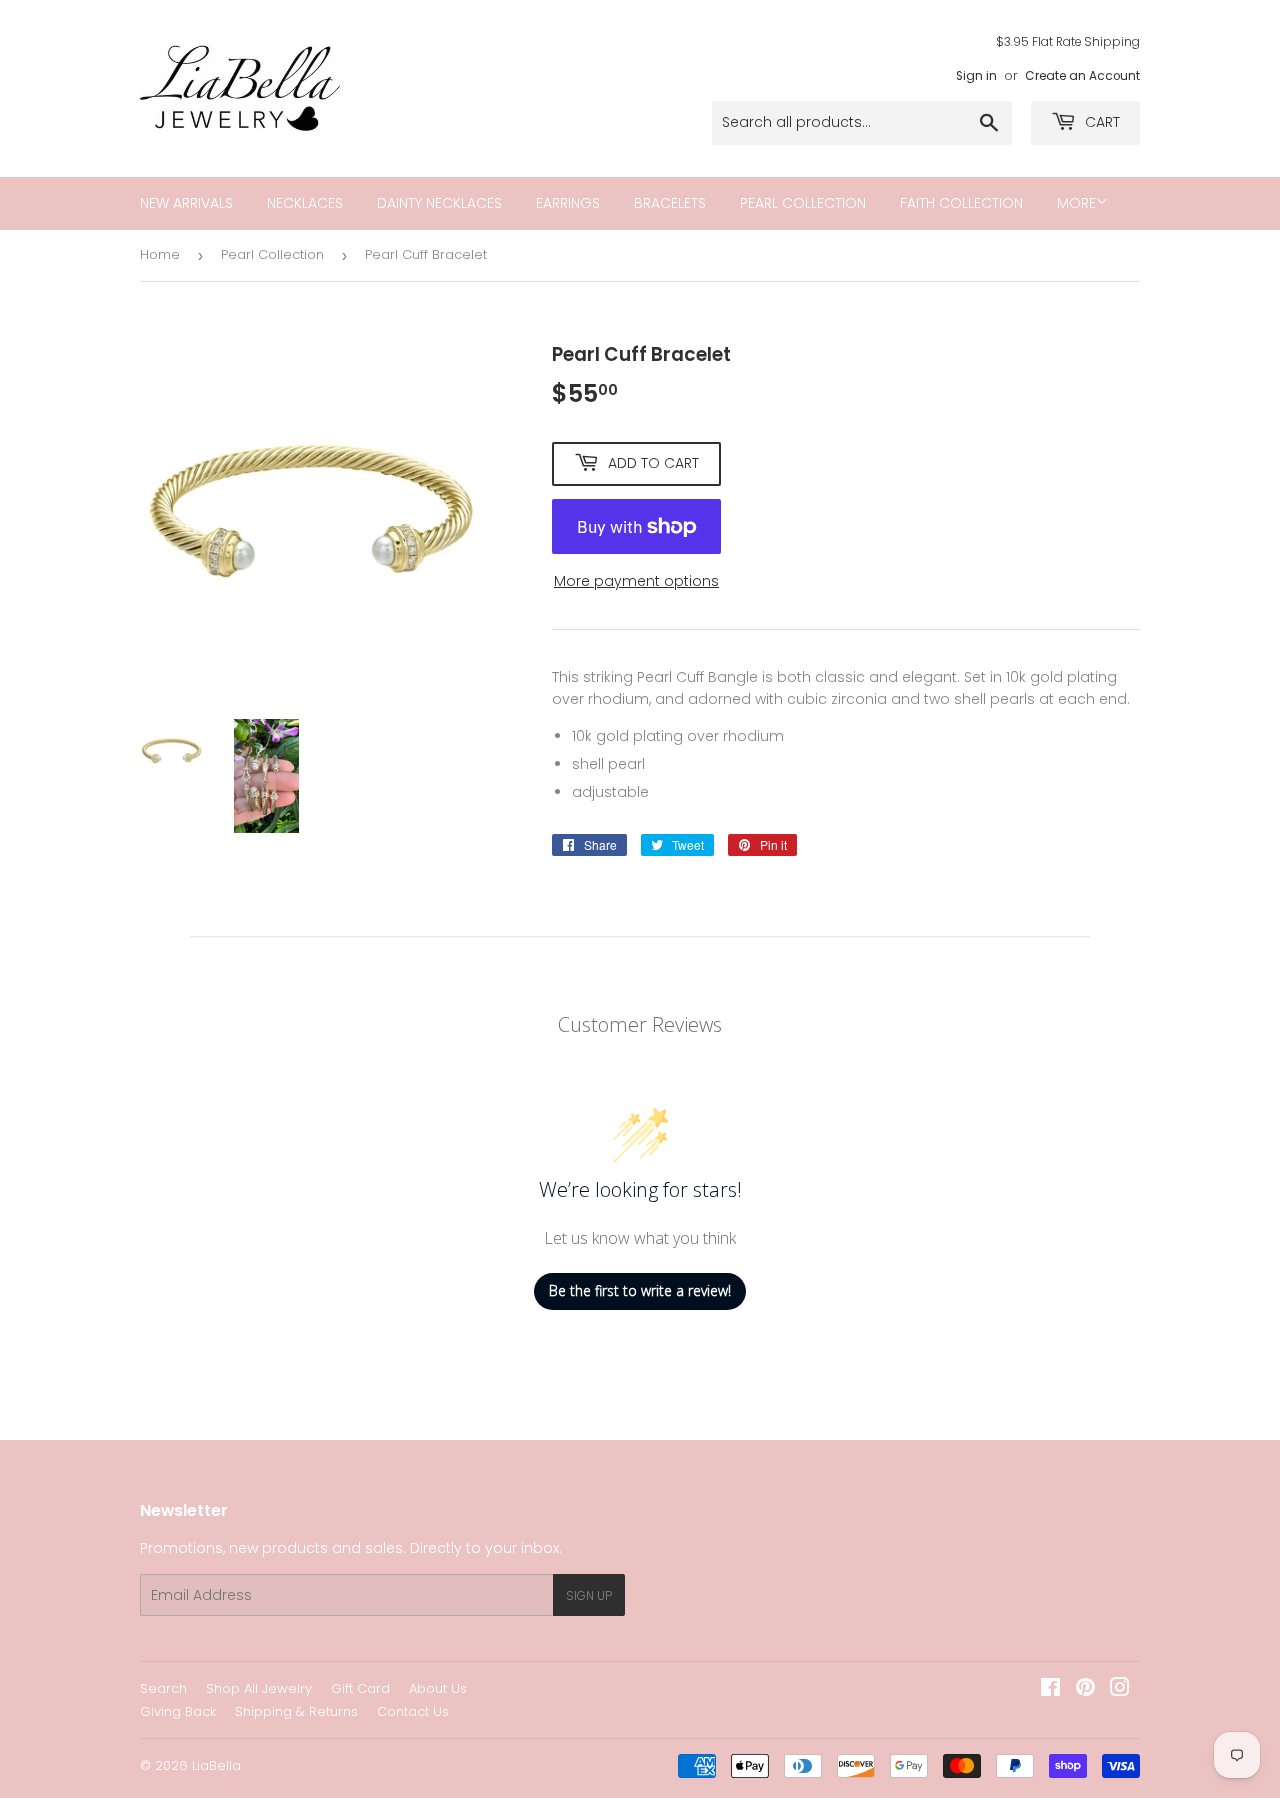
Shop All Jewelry (259, 1688)
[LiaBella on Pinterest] (1085, 1690)
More (1076, 203)
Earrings (568, 203)
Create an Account (1082, 76)
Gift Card (360, 1688)
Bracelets (670, 203)
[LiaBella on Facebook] (1050, 1690)
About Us (438, 1688)
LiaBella (216, 1765)
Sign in (976, 76)
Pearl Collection (803, 203)
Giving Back (178, 1711)
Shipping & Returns (296, 1711)
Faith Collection (961, 203)
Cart (1100, 122)
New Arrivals (186, 203)
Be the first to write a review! (640, 1290)
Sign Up (589, 1595)
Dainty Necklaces (439, 203)
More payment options (636, 581)
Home (160, 254)
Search (163, 1688)
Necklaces (305, 203)
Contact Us (413, 1711)
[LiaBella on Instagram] (1120, 1690)
